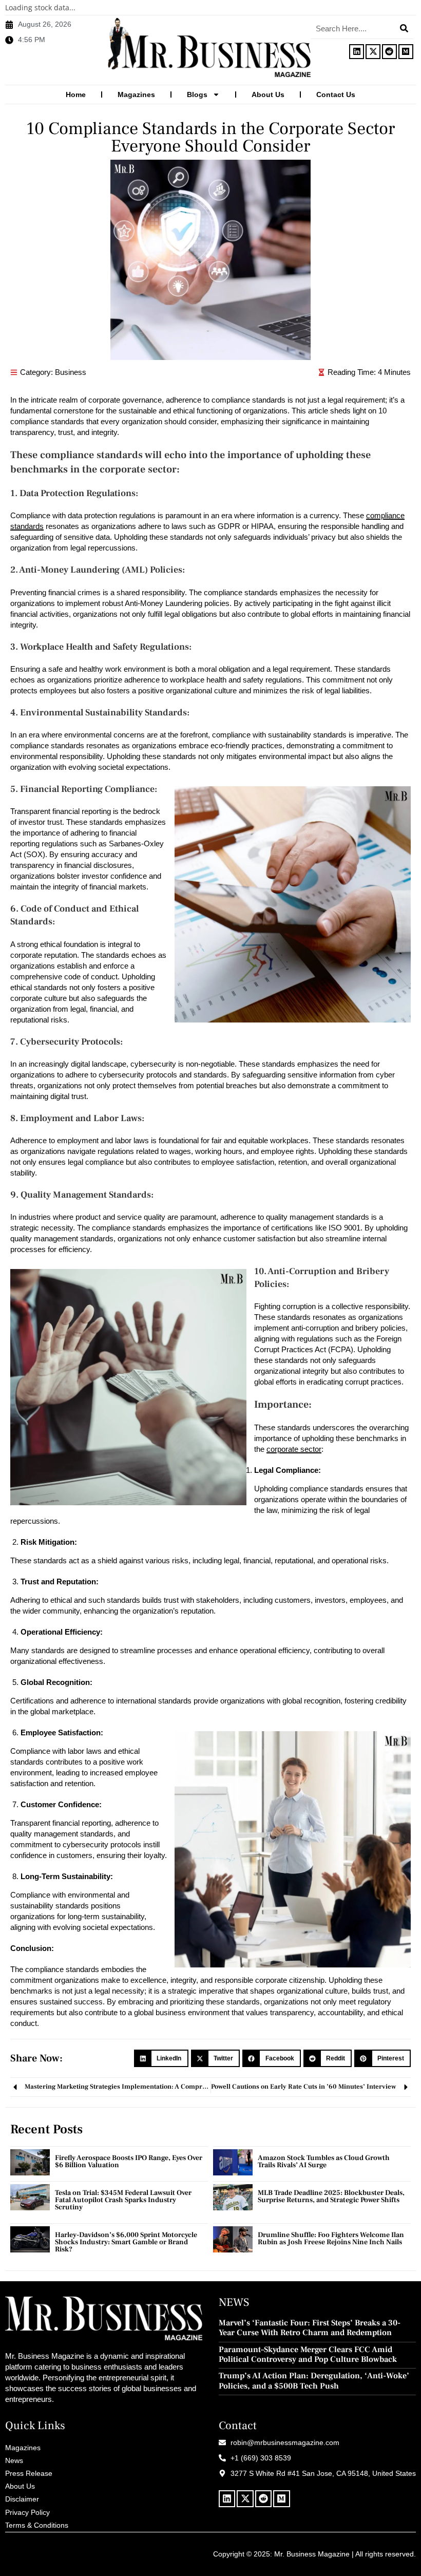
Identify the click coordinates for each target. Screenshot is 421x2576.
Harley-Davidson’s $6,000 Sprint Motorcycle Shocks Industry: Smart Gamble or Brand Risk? (126, 2242)
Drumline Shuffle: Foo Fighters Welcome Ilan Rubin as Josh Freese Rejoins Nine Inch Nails (331, 2239)
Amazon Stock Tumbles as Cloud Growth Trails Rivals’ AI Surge (324, 2162)
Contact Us (336, 94)
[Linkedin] (357, 52)
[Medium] (406, 52)
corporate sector (294, 1449)
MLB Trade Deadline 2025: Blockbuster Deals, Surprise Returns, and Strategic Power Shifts (331, 2196)
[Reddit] (389, 52)
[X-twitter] (373, 52)
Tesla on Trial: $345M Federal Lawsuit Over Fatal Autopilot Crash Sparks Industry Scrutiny (123, 2200)
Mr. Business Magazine (312, 2554)
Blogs (197, 94)
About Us (268, 94)
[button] (161, 2058)
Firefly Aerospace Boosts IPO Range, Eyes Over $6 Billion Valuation (129, 2162)
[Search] (404, 28)
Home (76, 94)
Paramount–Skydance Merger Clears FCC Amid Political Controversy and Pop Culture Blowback (308, 2355)
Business (71, 372)
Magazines (136, 94)
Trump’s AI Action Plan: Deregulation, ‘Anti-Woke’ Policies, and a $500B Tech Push (314, 2381)
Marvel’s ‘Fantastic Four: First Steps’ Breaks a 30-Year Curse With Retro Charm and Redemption (310, 2328)
